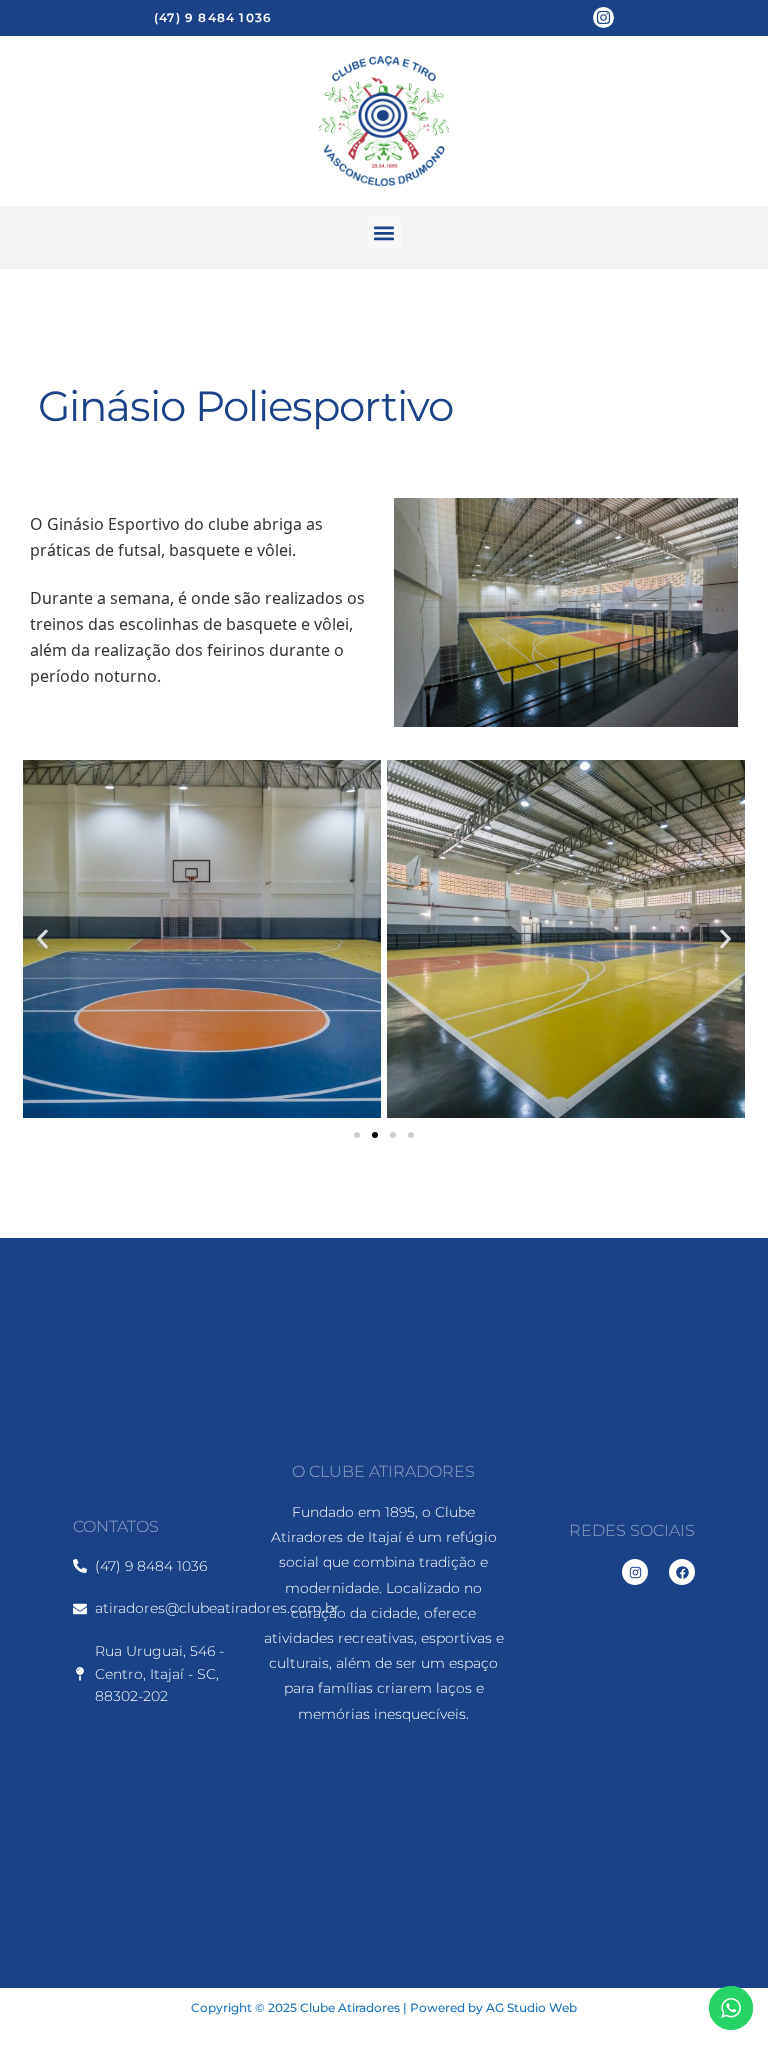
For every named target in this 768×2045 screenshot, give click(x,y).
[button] (384, 232)
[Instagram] (603, 17)
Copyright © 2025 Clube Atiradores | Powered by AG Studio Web (384, 2007)
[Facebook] (682, 1572)
